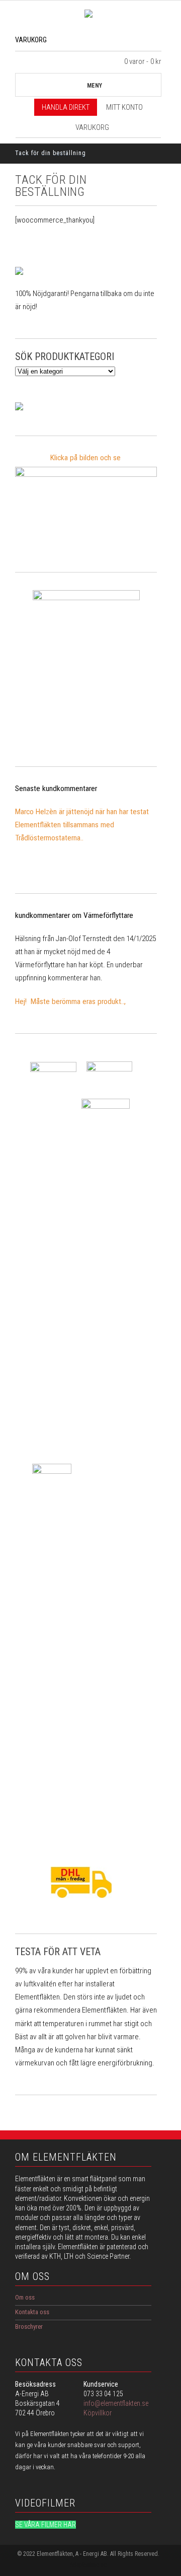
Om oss (25, 2297)
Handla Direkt (66, 107)
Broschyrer (29, 2327)
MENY (95, 86)
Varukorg (92, 127)
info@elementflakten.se (116, 2403)
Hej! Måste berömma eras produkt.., (70, 1001)
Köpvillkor (98, 2413)
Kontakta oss (32, 2312)
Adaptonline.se (88, 2565)
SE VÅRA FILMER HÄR (46, 2525)
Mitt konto (124, 107)
